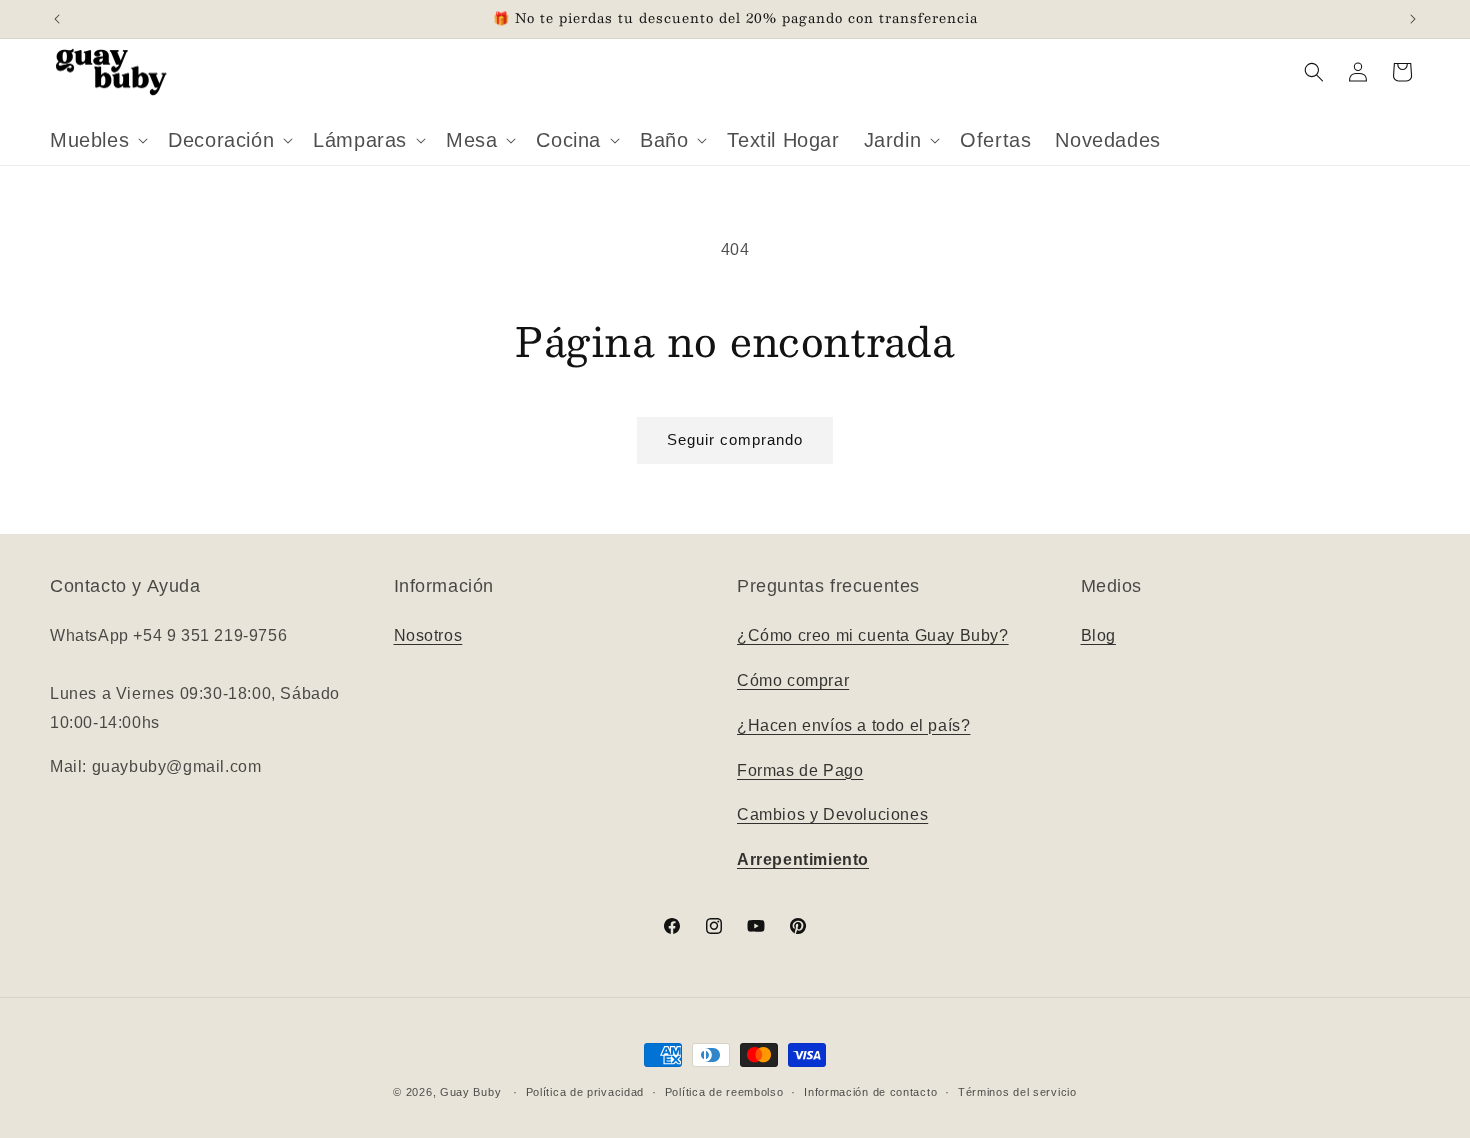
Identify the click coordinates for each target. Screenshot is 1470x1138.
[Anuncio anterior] (57, 19)
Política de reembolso (724, 1092)
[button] (97, 140)
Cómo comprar (793, 680)
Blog (1098, 635)
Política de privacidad (585, 1092)
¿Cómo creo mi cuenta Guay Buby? (873, 635)
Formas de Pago (800, 770)
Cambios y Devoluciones (832, 814)
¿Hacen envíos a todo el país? (853, 725)
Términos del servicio (1017, 1092)
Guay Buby (470, 1092)
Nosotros (428, 635)
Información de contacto (870, 1092)
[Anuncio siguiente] (1413, 19)
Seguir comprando (735, 439)
